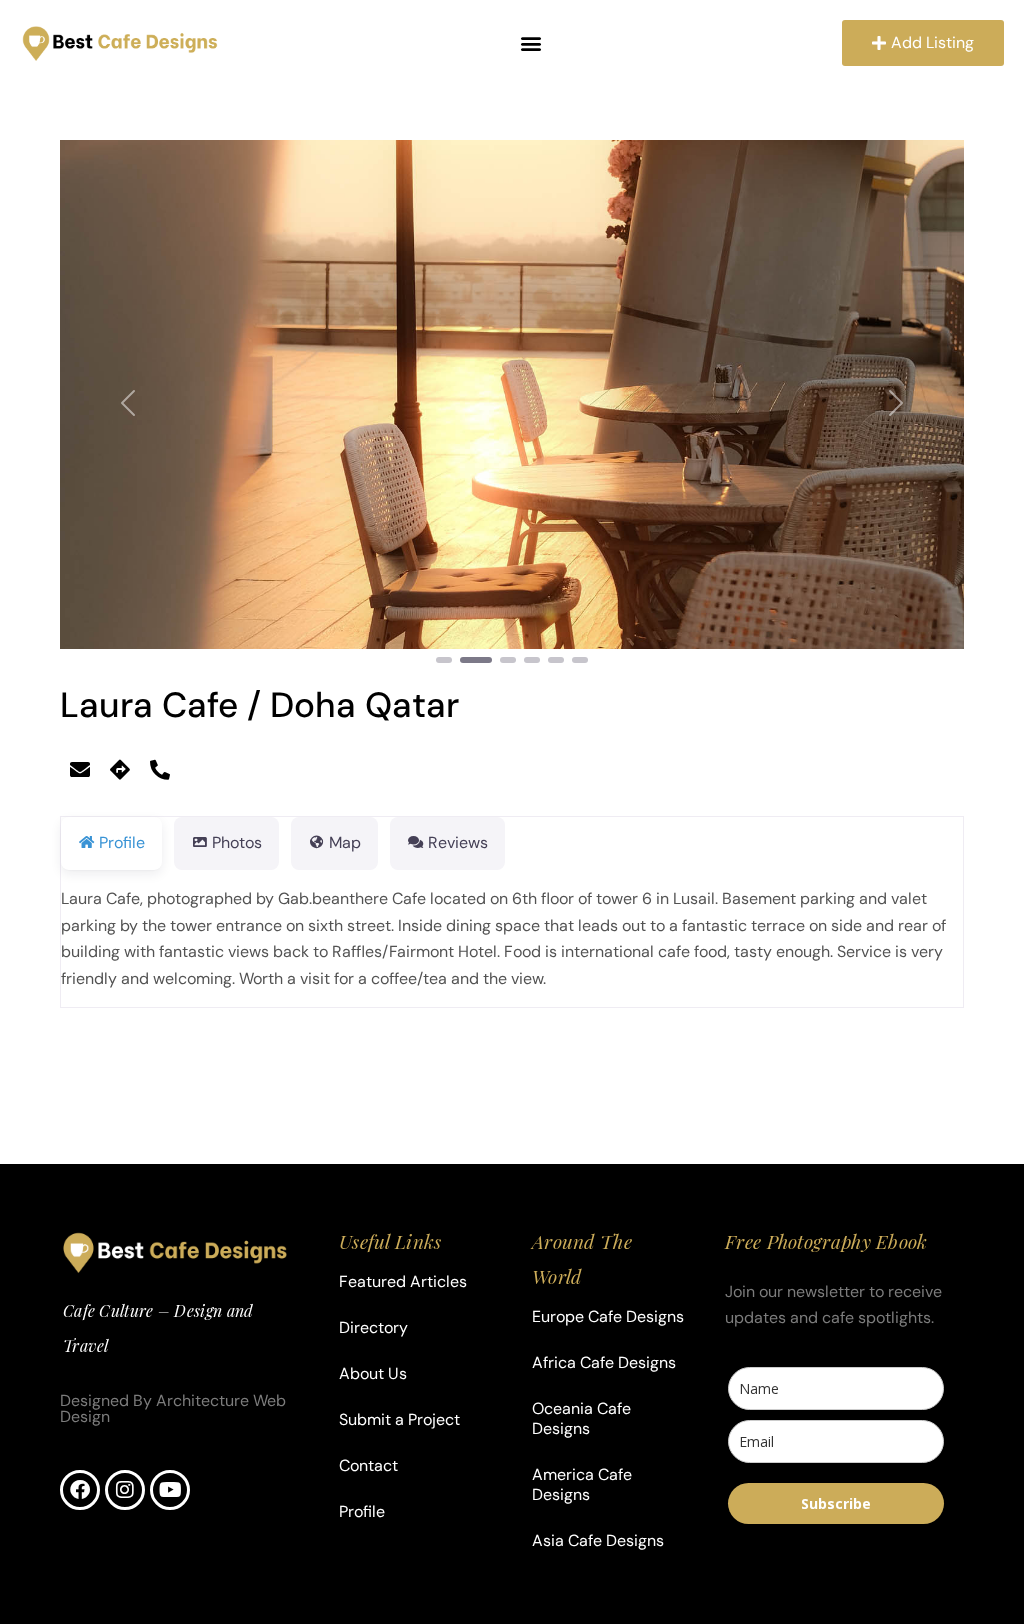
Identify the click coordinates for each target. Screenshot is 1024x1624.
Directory (373, 1327)
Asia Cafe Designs (598, 1540)
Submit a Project (399, 1419)
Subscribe (836, 1503)
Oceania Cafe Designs (581, 1418)
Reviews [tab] (458, 842)
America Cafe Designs (582, 1484)
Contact (368, 1465)
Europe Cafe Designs (608, 1316)
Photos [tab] (237, 842)
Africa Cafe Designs (604, 1362)
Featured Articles (403, 1281)
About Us (373, 1373)
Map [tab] (345, 842)
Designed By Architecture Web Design (173, 1408)
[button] (531, 43)
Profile (362, 1511)
